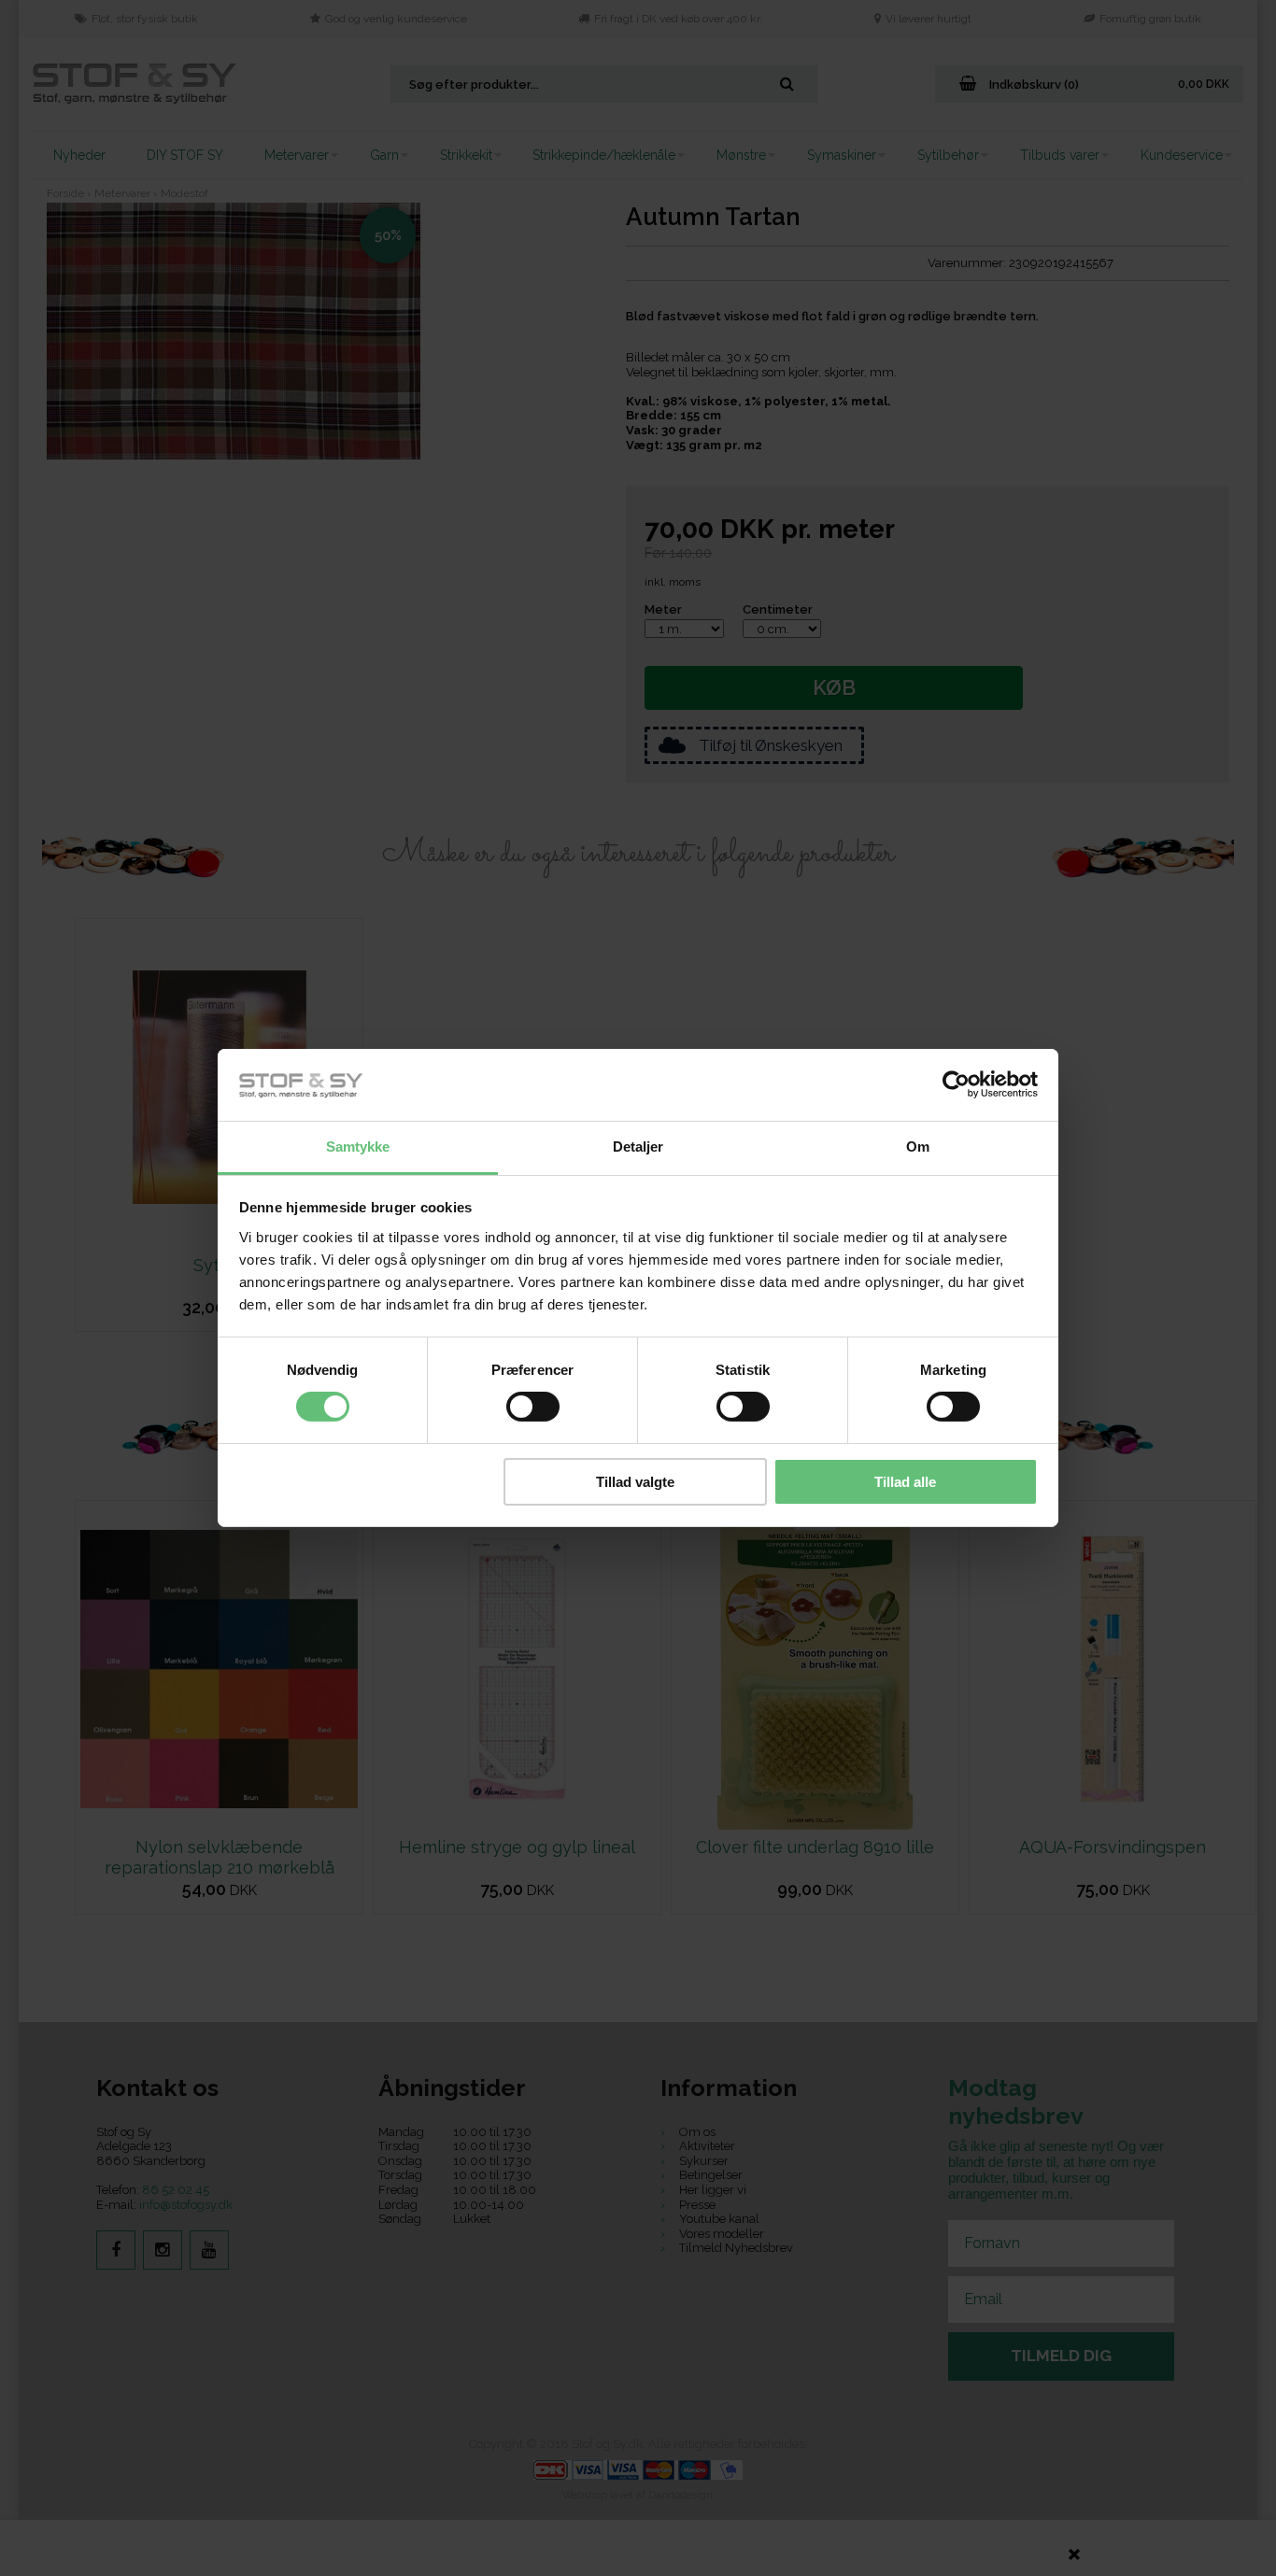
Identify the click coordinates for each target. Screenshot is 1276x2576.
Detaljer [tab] (638, 1146)
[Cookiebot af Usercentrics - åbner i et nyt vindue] (956, 1084)
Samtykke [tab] (358, 1146)
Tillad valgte (635, 1482)
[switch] (533, 1407)
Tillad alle (905, 1482)
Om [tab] (918, 1146)
